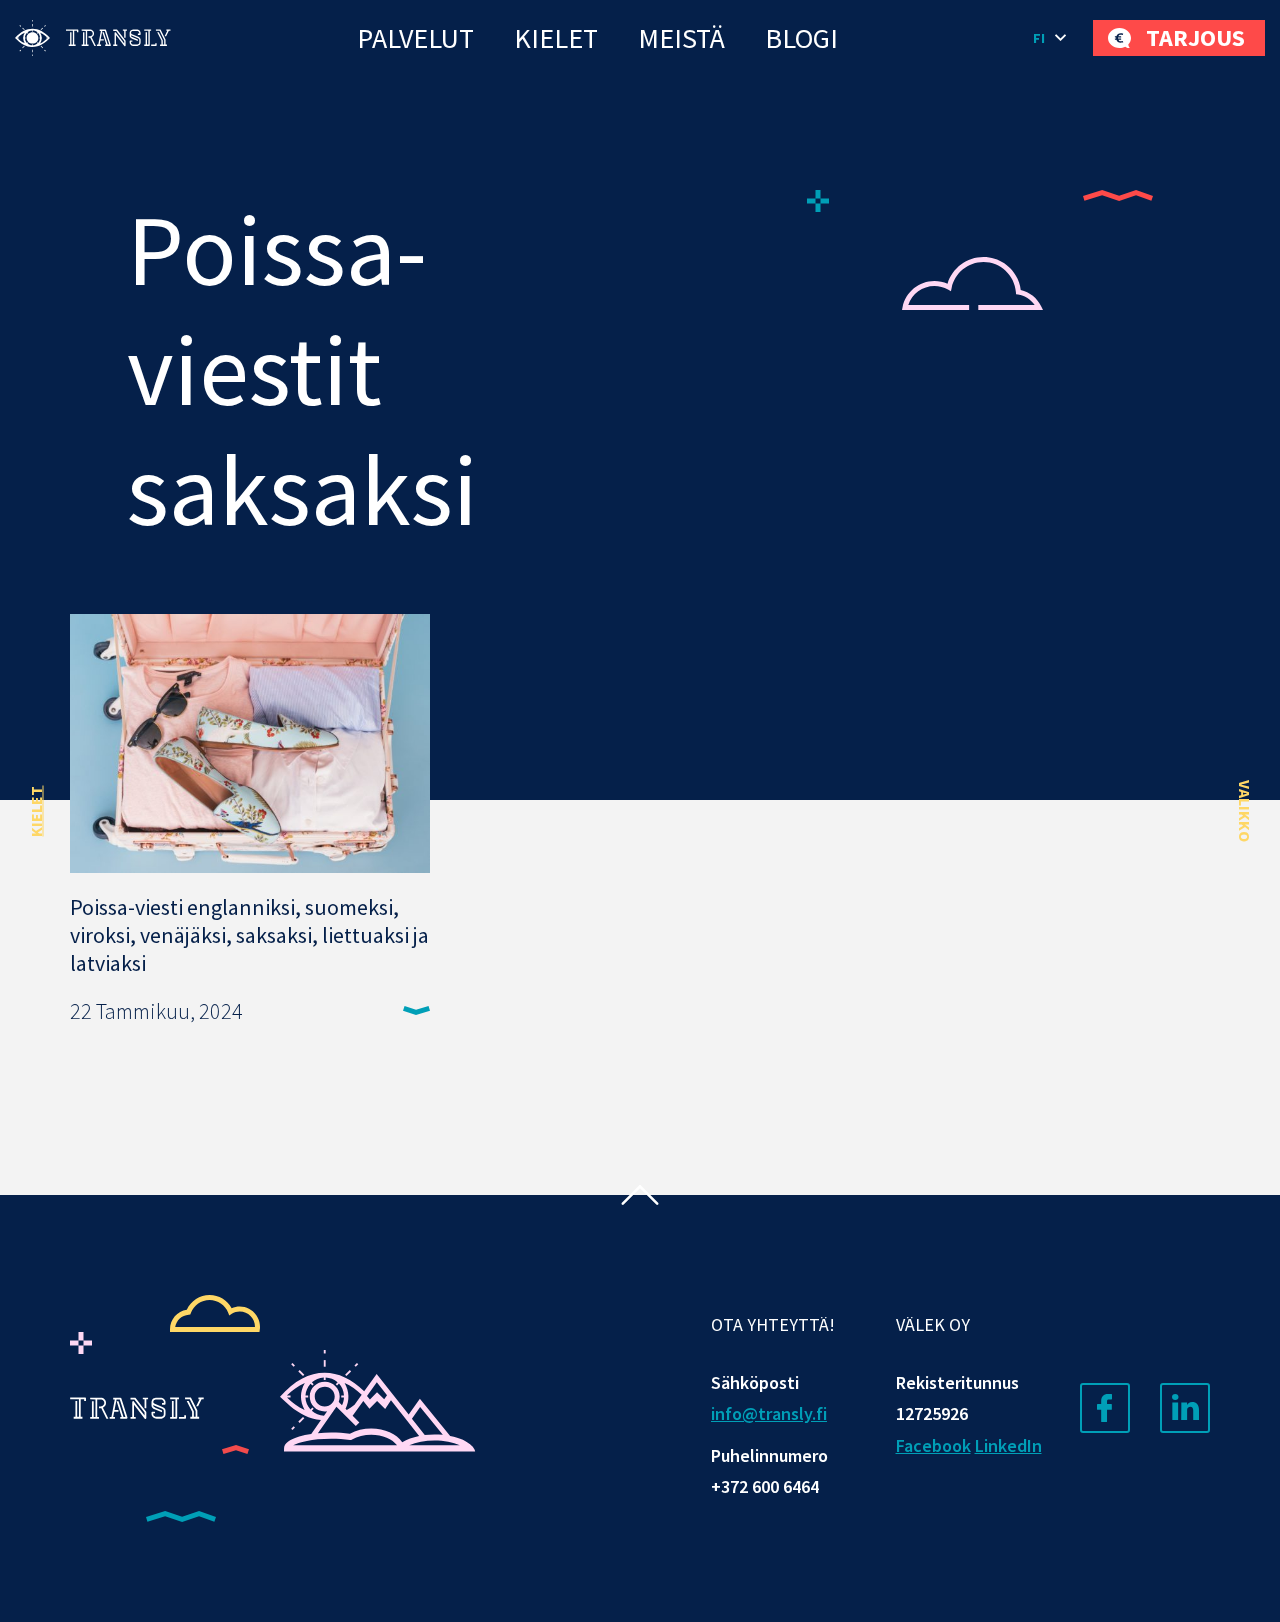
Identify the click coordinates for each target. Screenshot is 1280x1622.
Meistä (681, 38)
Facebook (933, 1445)
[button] (1053, 38)
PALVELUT (415, 38)
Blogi (801, 38)
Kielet (556, 38)
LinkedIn (1008, 1445)
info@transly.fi (769, 1413)
